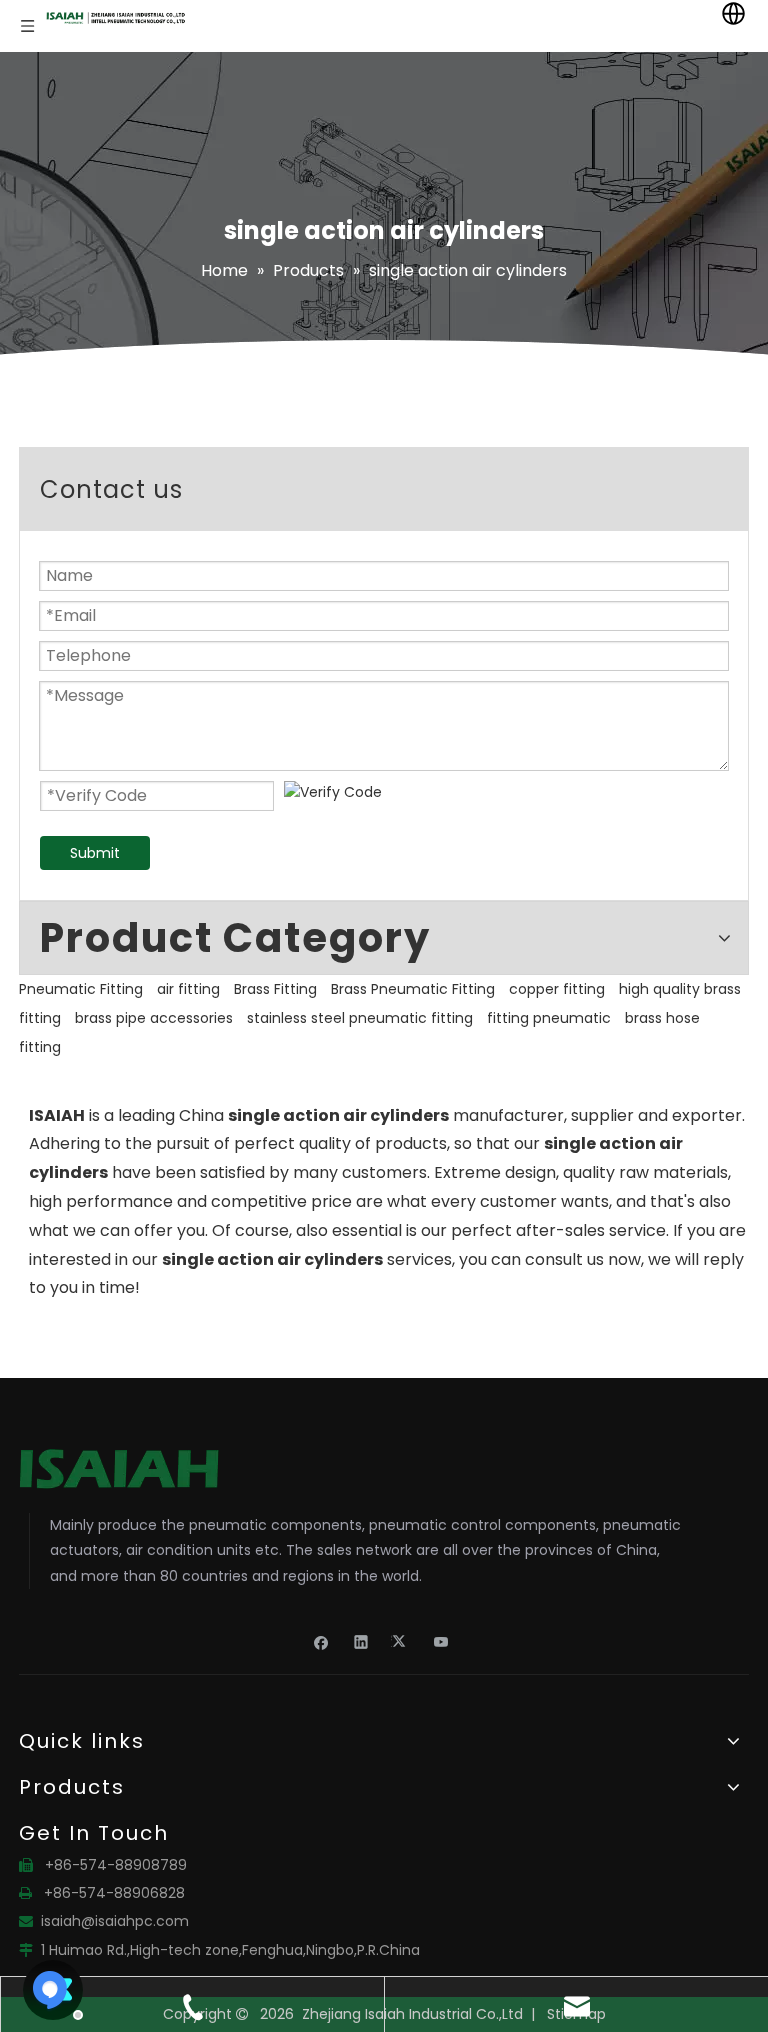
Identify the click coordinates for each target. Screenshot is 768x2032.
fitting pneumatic (549, 1018)
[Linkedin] (361, 1642)
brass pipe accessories (154, 1018)
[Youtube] (441, 1642)
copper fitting (557, 989)
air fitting (188, 989)
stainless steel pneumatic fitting (360, 1018)
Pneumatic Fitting (81, 989)
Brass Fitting (275, 989)
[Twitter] (401, 1642)
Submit (95, 853)
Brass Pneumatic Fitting (413, 989)
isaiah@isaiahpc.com (115, 1921)
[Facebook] (321, 1642)
